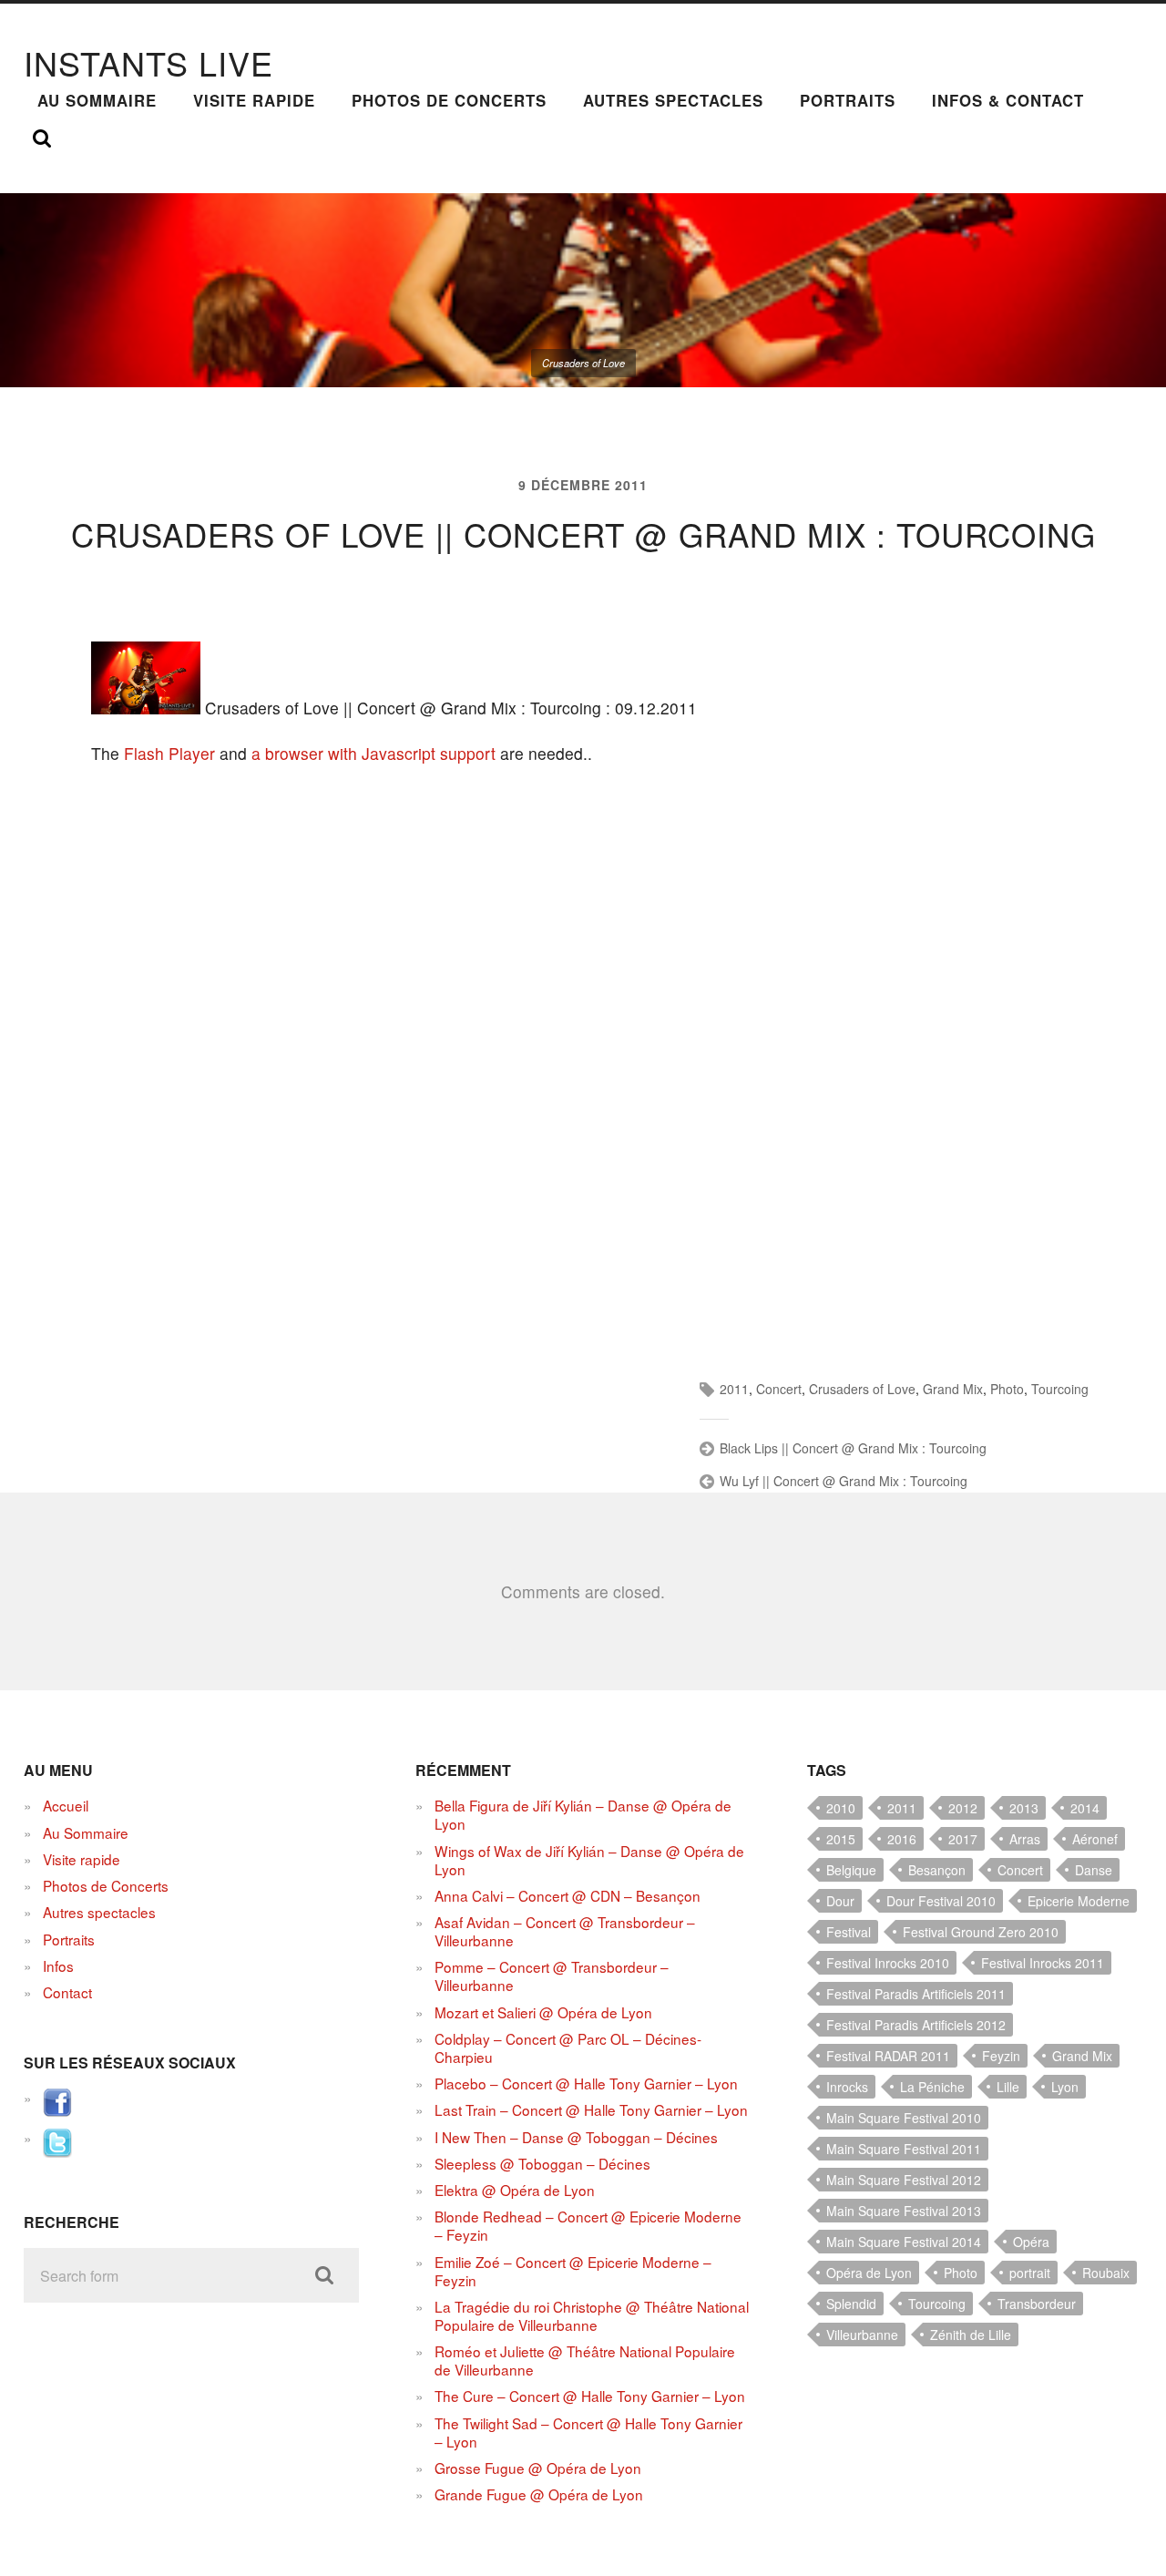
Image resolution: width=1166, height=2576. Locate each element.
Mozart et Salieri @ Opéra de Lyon (543, 2012)
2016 (902, 1839)
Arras (1025, 1839)
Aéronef (1095, 1839)
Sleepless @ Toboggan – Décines (542, 2163)
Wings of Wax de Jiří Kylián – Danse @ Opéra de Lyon (589, 1860)
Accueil (66, 1805)
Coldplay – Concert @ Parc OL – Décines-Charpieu (568, 2047)
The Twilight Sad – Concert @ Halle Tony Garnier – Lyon (588, 2432)
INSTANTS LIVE (148, 62)
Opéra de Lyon (869, 2273)
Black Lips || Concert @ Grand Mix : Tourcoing (853, 1448)
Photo (1007, 1389)
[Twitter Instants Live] (57, 2151)
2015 (841, 1839)
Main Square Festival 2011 (904, 2149)
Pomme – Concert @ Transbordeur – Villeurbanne (552, 1976)
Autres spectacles (673, 100)
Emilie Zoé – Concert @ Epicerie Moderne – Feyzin (573, 2271)
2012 (963, 1808)
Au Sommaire (97, 100)
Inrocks (847, 2087)
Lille (1008, 2087)
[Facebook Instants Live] (57, 2111)
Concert (779, 1389)
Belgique (851, 1870)
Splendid (851, 2304)
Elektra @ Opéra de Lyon (515, 2190)
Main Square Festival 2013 (904, 2211)
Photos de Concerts (449, 100)
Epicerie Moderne (1079, 1901)
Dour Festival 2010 (941, 1901)
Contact (67, 1992)
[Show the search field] (42, 139)
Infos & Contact (1008, 100)
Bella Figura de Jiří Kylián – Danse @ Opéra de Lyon (583, 1814)
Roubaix (1106, 2273)
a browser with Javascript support (373, 753)
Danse (1094, 1870)
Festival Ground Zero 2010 (981, 1932)
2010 (841, 1808)
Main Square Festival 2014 (904, 2242)
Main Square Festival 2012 (904, 2180)
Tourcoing (1060, 1389)
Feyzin (1001, 2056)
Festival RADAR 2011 (888, 2056)
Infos (58, 1965)
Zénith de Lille (971, 2335)
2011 (734, 1389)
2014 (1085, 1808)
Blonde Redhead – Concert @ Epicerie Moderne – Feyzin (588, 2225)
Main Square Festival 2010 (904, 2118)
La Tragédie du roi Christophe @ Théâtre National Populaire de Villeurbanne (592, 2315)
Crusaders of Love (862, 1389)
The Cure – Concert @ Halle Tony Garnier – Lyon (590, 2396)
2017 (963, 1839)
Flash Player (169, 753)
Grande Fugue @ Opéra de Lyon (539, 2494)
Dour (840, 1901)
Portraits (848, 100)
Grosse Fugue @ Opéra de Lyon (538, 2468)
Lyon (1065, 2087)
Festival (849, 1932)
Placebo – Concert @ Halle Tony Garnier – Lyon (586, 2083)
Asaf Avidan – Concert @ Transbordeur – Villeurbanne (565, 1931)
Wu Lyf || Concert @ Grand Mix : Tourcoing (844, 1481)
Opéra (1031, 2242)
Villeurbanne (862, 2335)
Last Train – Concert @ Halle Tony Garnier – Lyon (591, 2109)
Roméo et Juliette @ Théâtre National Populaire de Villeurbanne (585, 2360)
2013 (1024, 1808)
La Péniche (932, 2087)
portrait (1030, 2273)
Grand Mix (953, 1389)
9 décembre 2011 (583, 485)
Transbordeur (1037, 2304)
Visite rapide (254, 100)
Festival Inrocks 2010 (888, 1963)
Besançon (937, 1870)
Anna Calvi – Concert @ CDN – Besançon (568, 1895)
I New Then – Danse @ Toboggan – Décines (576, 2137)
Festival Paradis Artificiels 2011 (916, 1994)
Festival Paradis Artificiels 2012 (916, 2025)
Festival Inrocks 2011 (1043, 1963)
